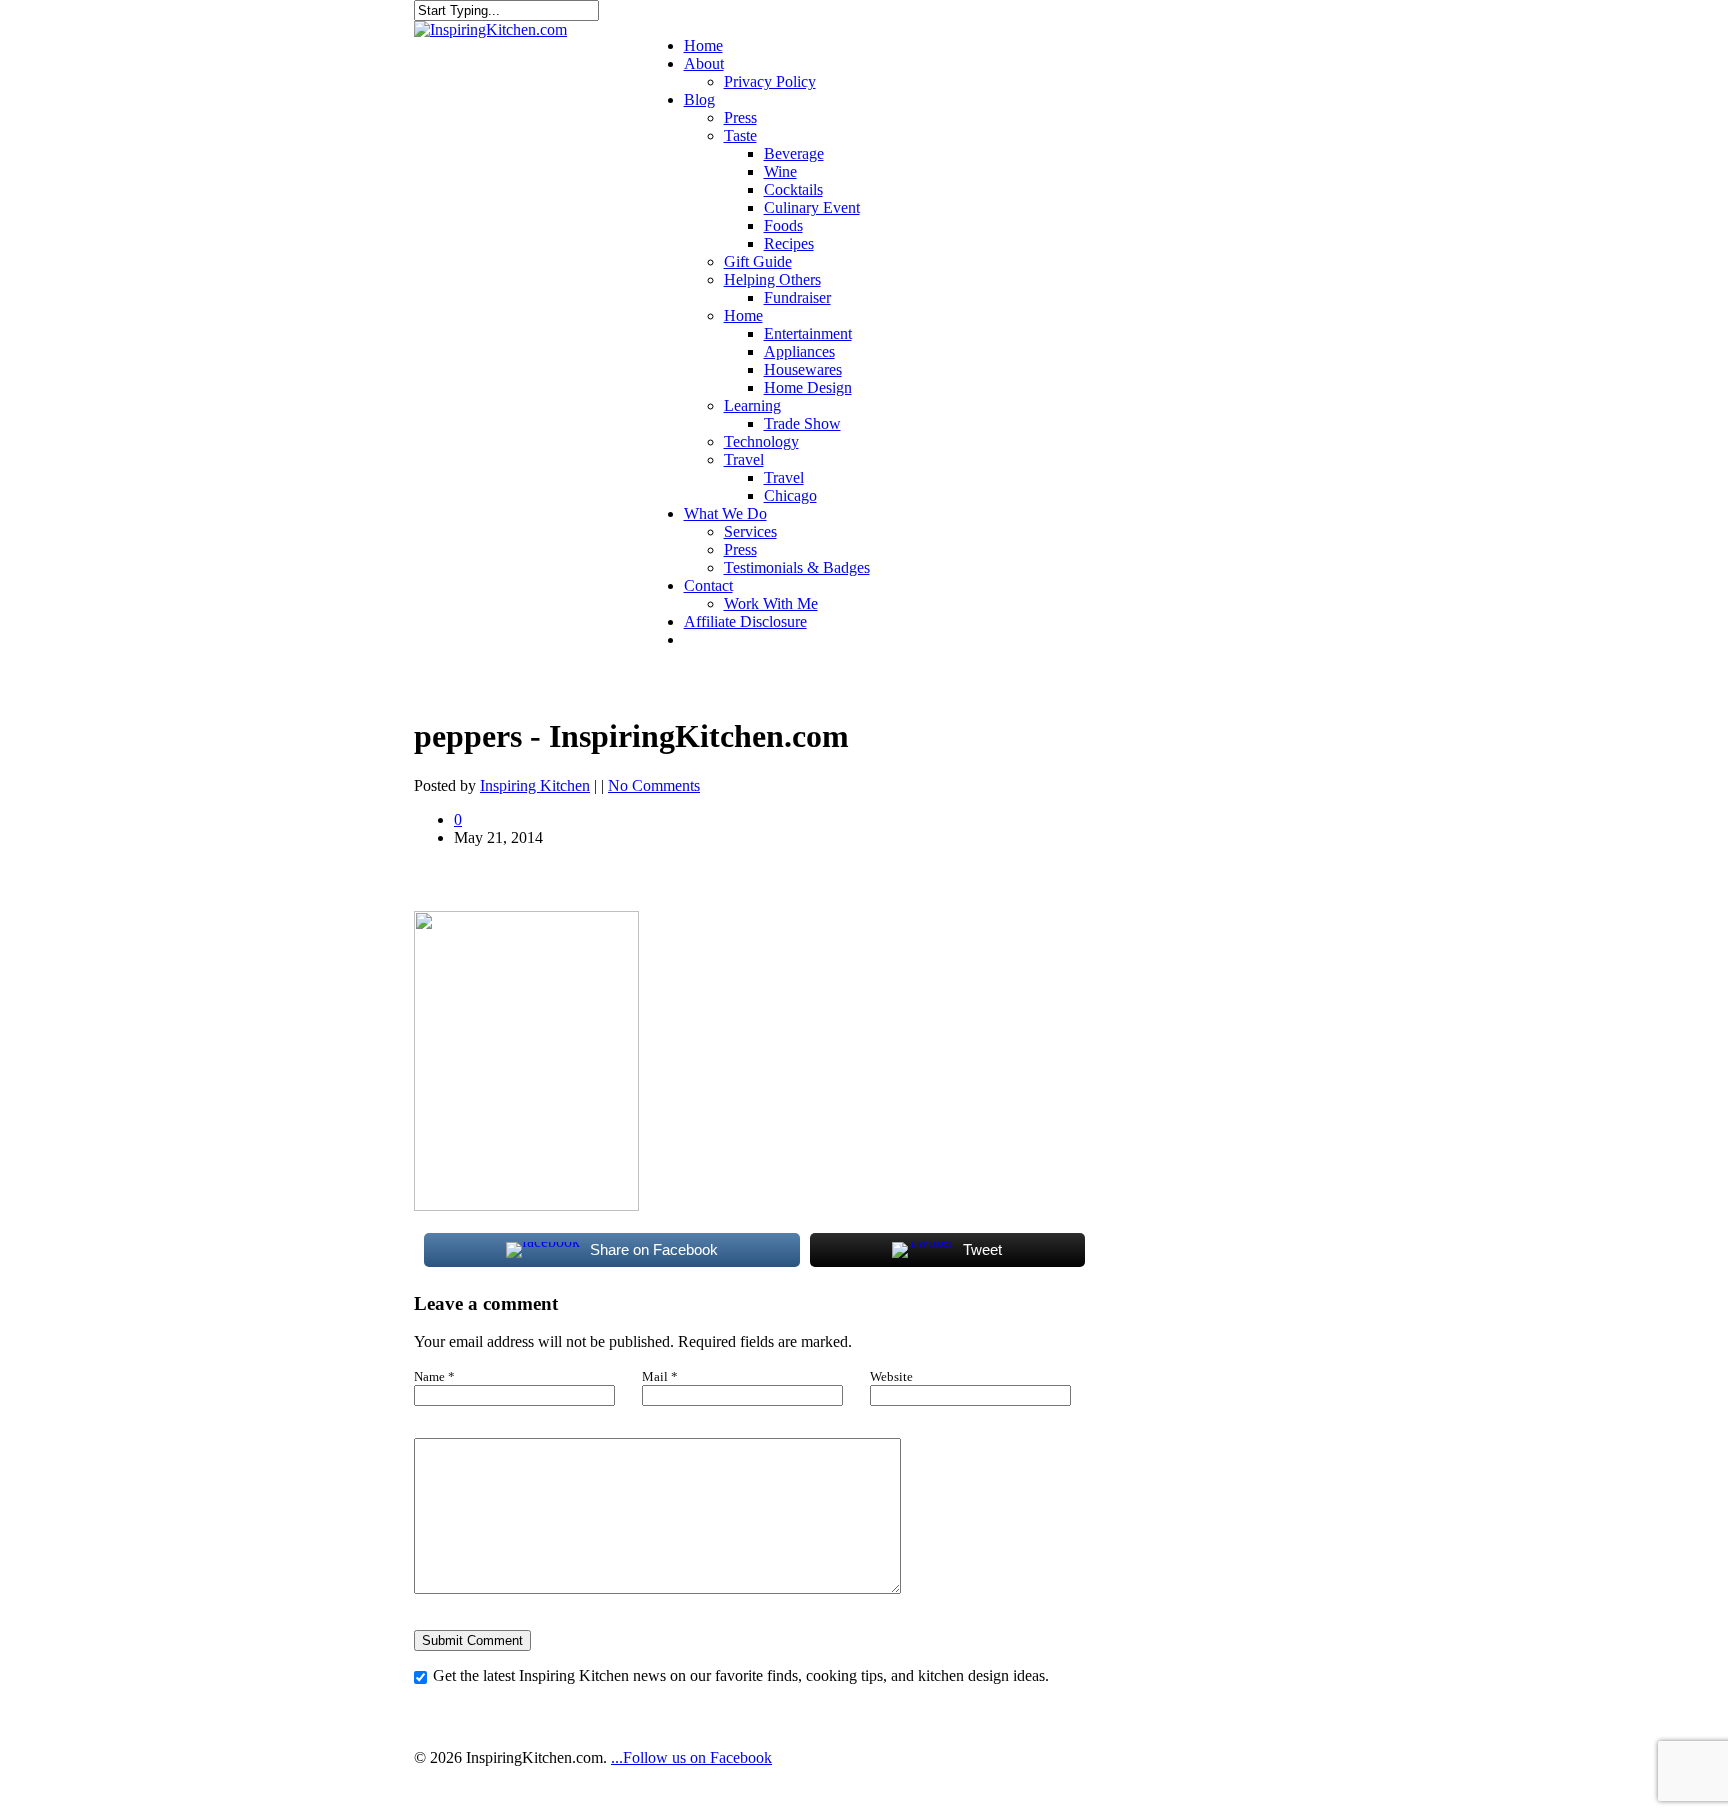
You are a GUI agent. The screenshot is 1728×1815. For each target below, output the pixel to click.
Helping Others (772, 279)
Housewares (803, 369)
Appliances (799, 351)
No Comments (654, 785)
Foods (783, 225)
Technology (761, 441)
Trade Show (802, 423)
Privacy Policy (770, 81)
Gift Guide (758, 261)
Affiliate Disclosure (745, 621)
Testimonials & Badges (797, 567)
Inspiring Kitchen (535, 785)
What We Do (725, 513)
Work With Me (771, 603)
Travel (744, 459)
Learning (752, 405)
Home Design (808, 387)
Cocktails (793, 189)
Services (750, 531)
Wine (780, 171)
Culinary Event (812, 207)
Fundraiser (797, 297)
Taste (740, 135)
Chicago (790, 495)
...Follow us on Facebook (691, 1757)
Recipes (789, 243)
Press (740, 117)
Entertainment (808, 333)
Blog (699, 99)
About (704, 63)
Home (703, 45)
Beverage (794, 153)
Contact (708, 585)
